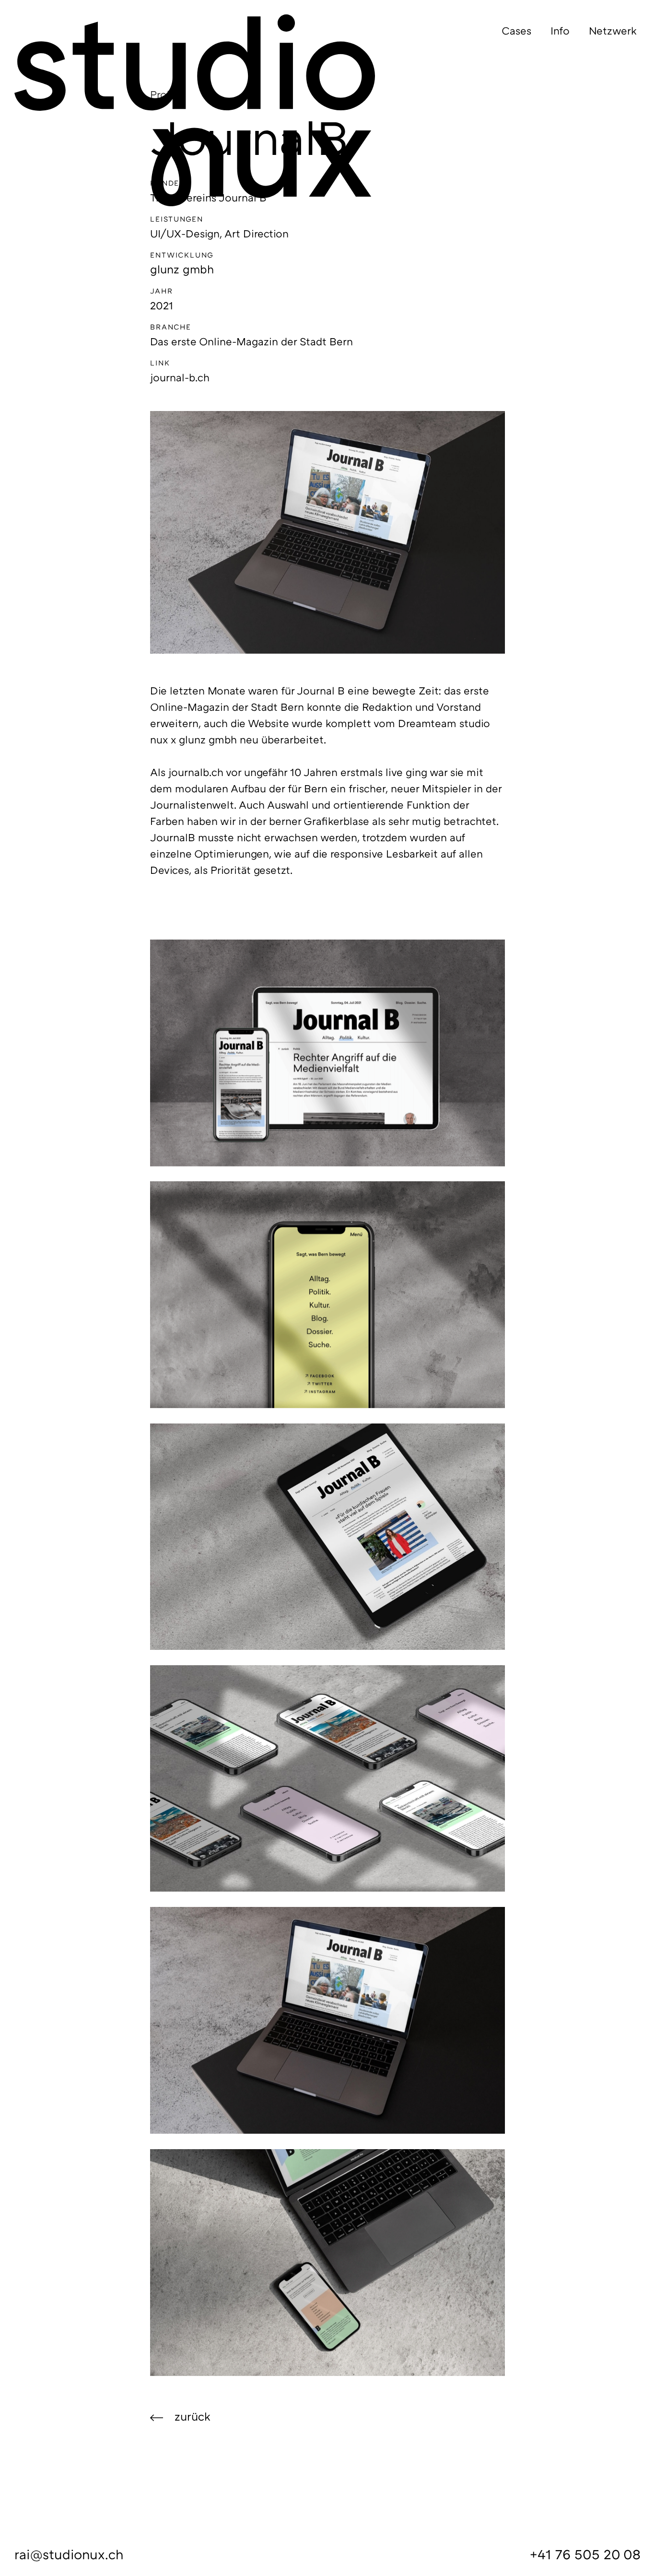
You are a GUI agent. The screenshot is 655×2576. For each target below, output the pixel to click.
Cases (516, 30)
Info (560, 30)
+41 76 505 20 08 (585, 2554)
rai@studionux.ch (69, 2554)
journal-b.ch (180, 377)
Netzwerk (613, 30)
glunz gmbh (182, 269)
